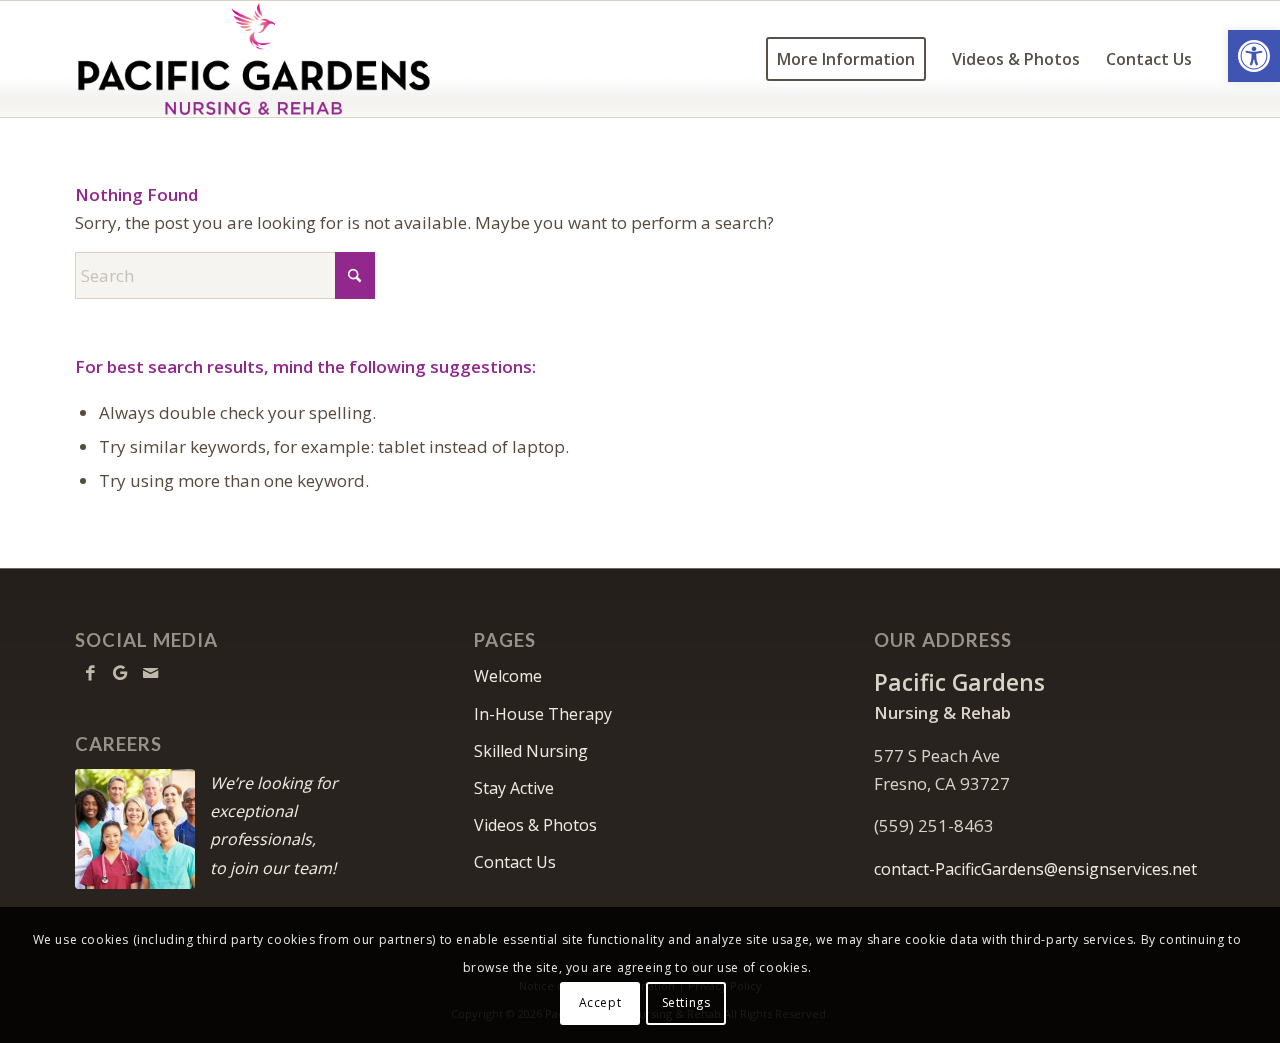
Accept (600, 1002)
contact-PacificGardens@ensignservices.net (1035, 869)
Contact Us (515, 862)
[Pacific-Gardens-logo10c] (257, 59)
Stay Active (514, 788)
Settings (686, 1002)
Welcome (508, 676)
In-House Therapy (543, 714)
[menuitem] (846, 59)
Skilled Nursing (531, 751)
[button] (1254, 56)
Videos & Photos (535, 825)
